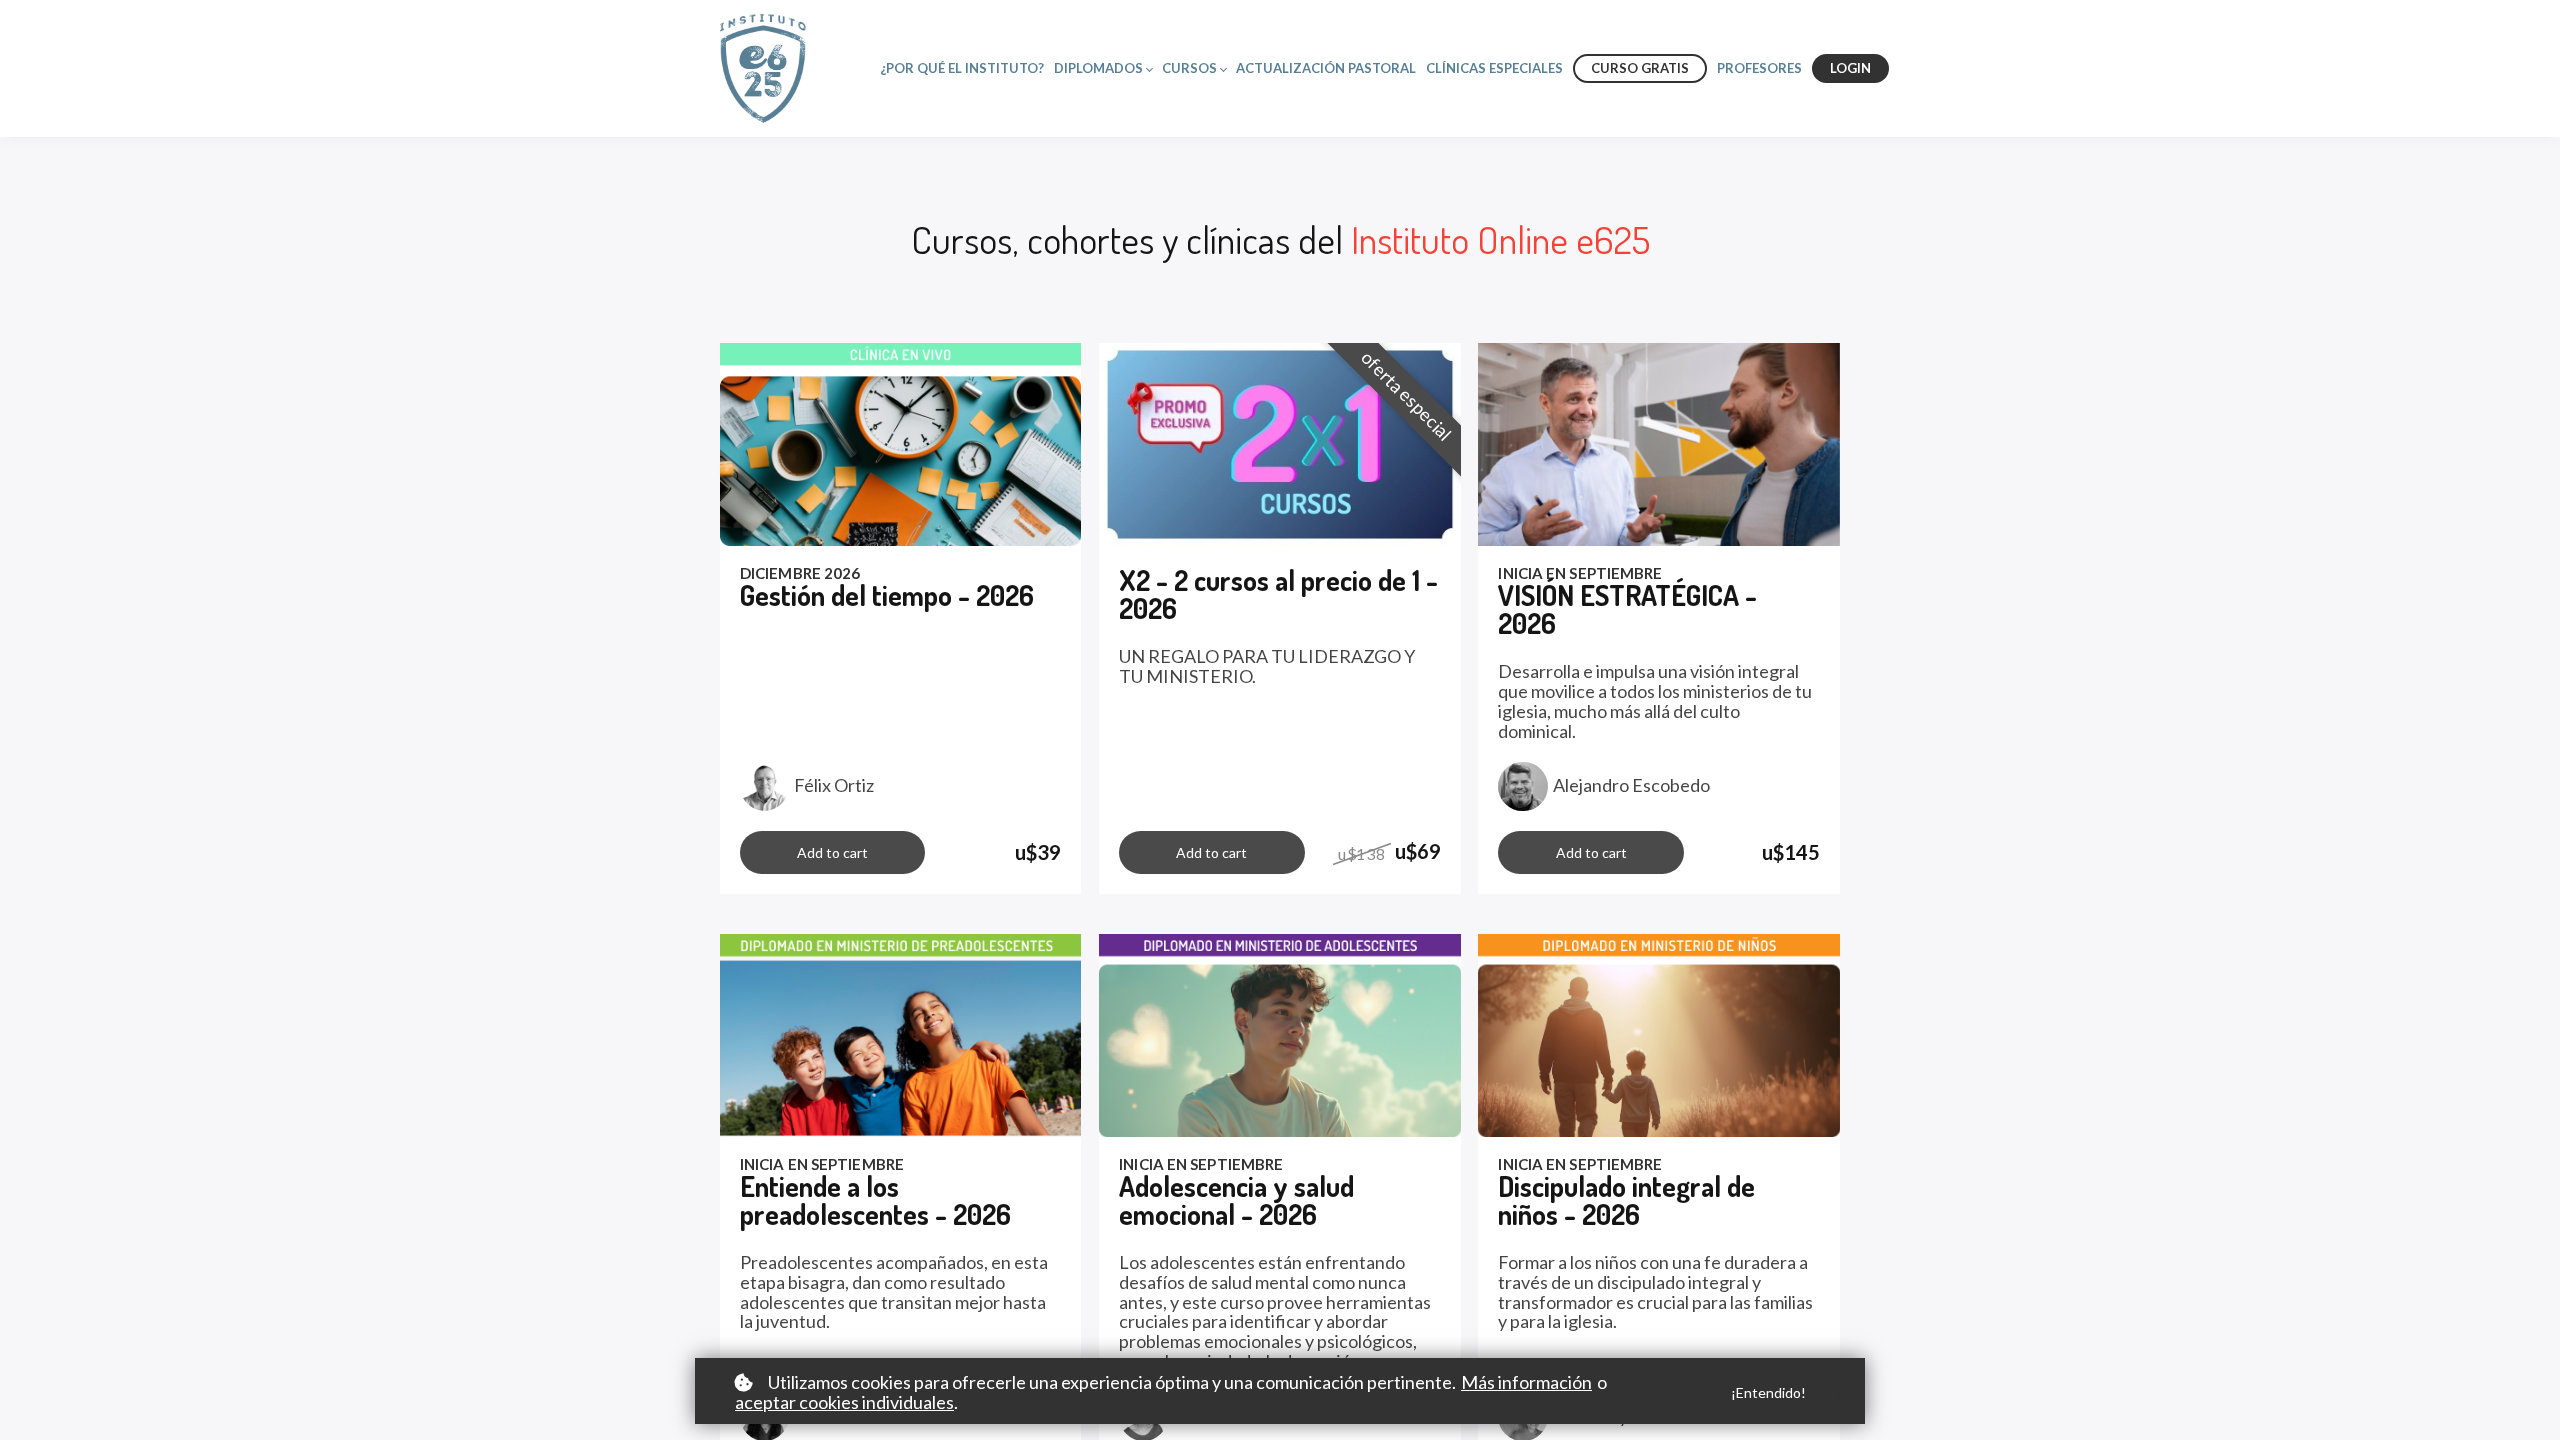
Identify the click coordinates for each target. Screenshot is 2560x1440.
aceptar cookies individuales (844, 1403)
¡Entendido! (1768, 1392)
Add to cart (832, 852)
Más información (1526, 1383)
